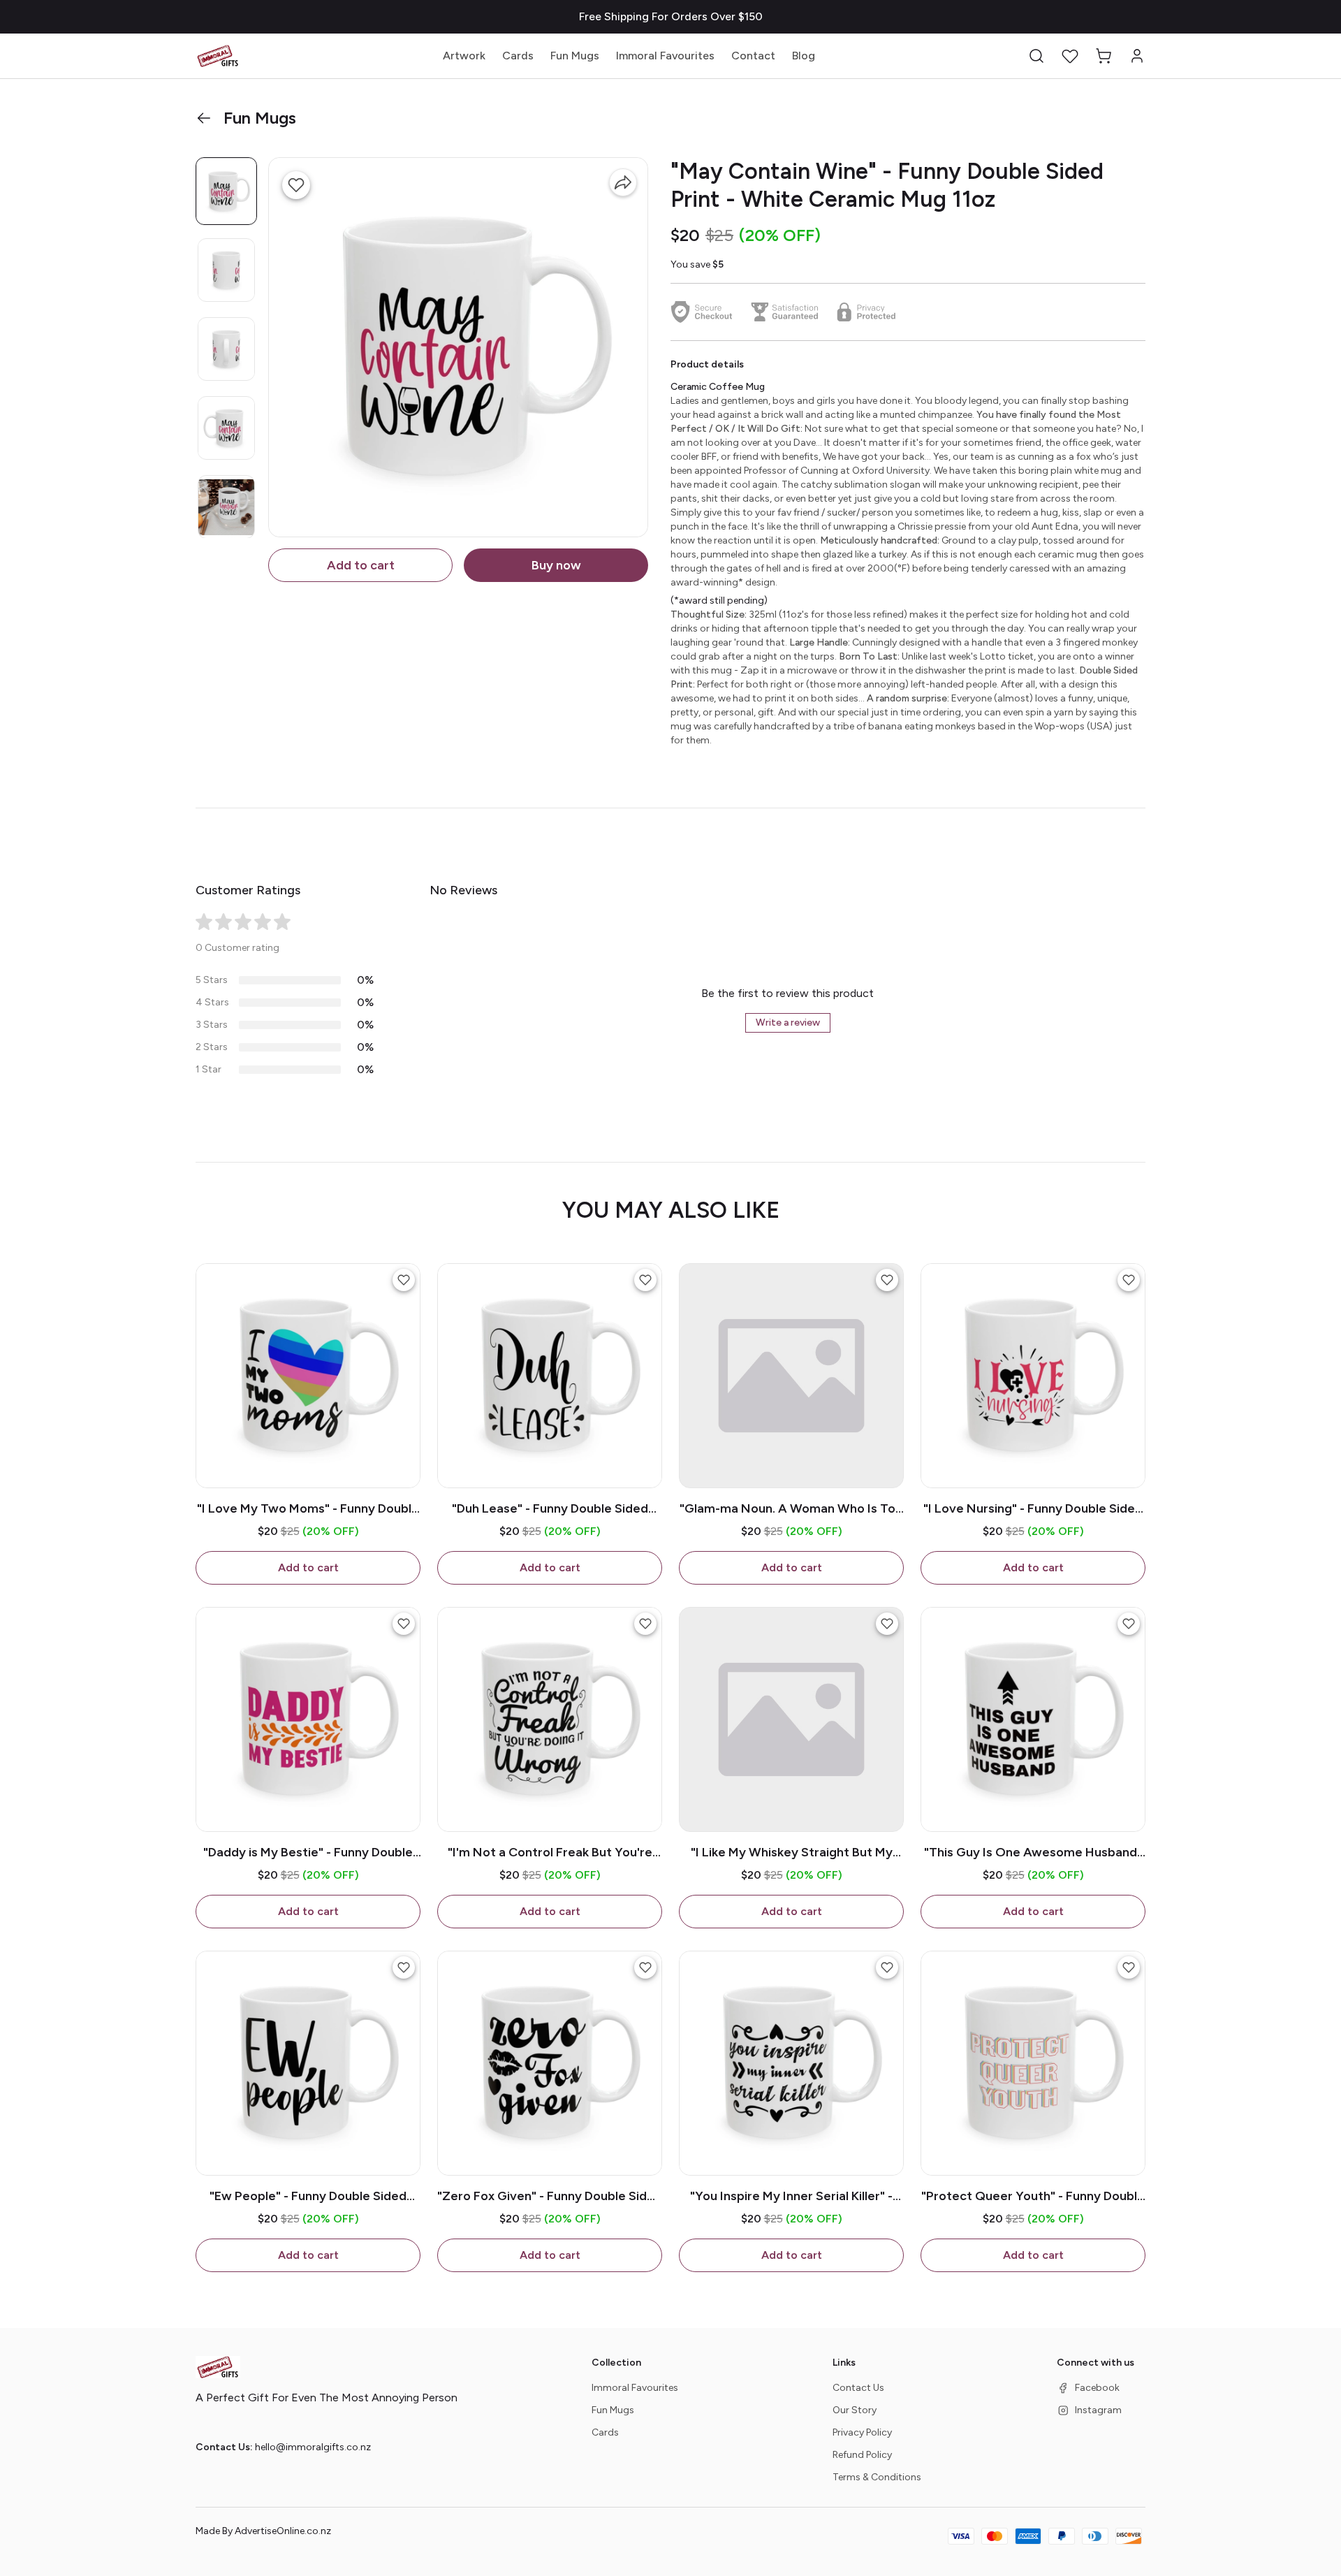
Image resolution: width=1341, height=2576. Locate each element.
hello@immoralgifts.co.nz (313, 2447)
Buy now (556, 565)
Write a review (788, 1023)
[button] (1036, 56)
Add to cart (361, 565)
